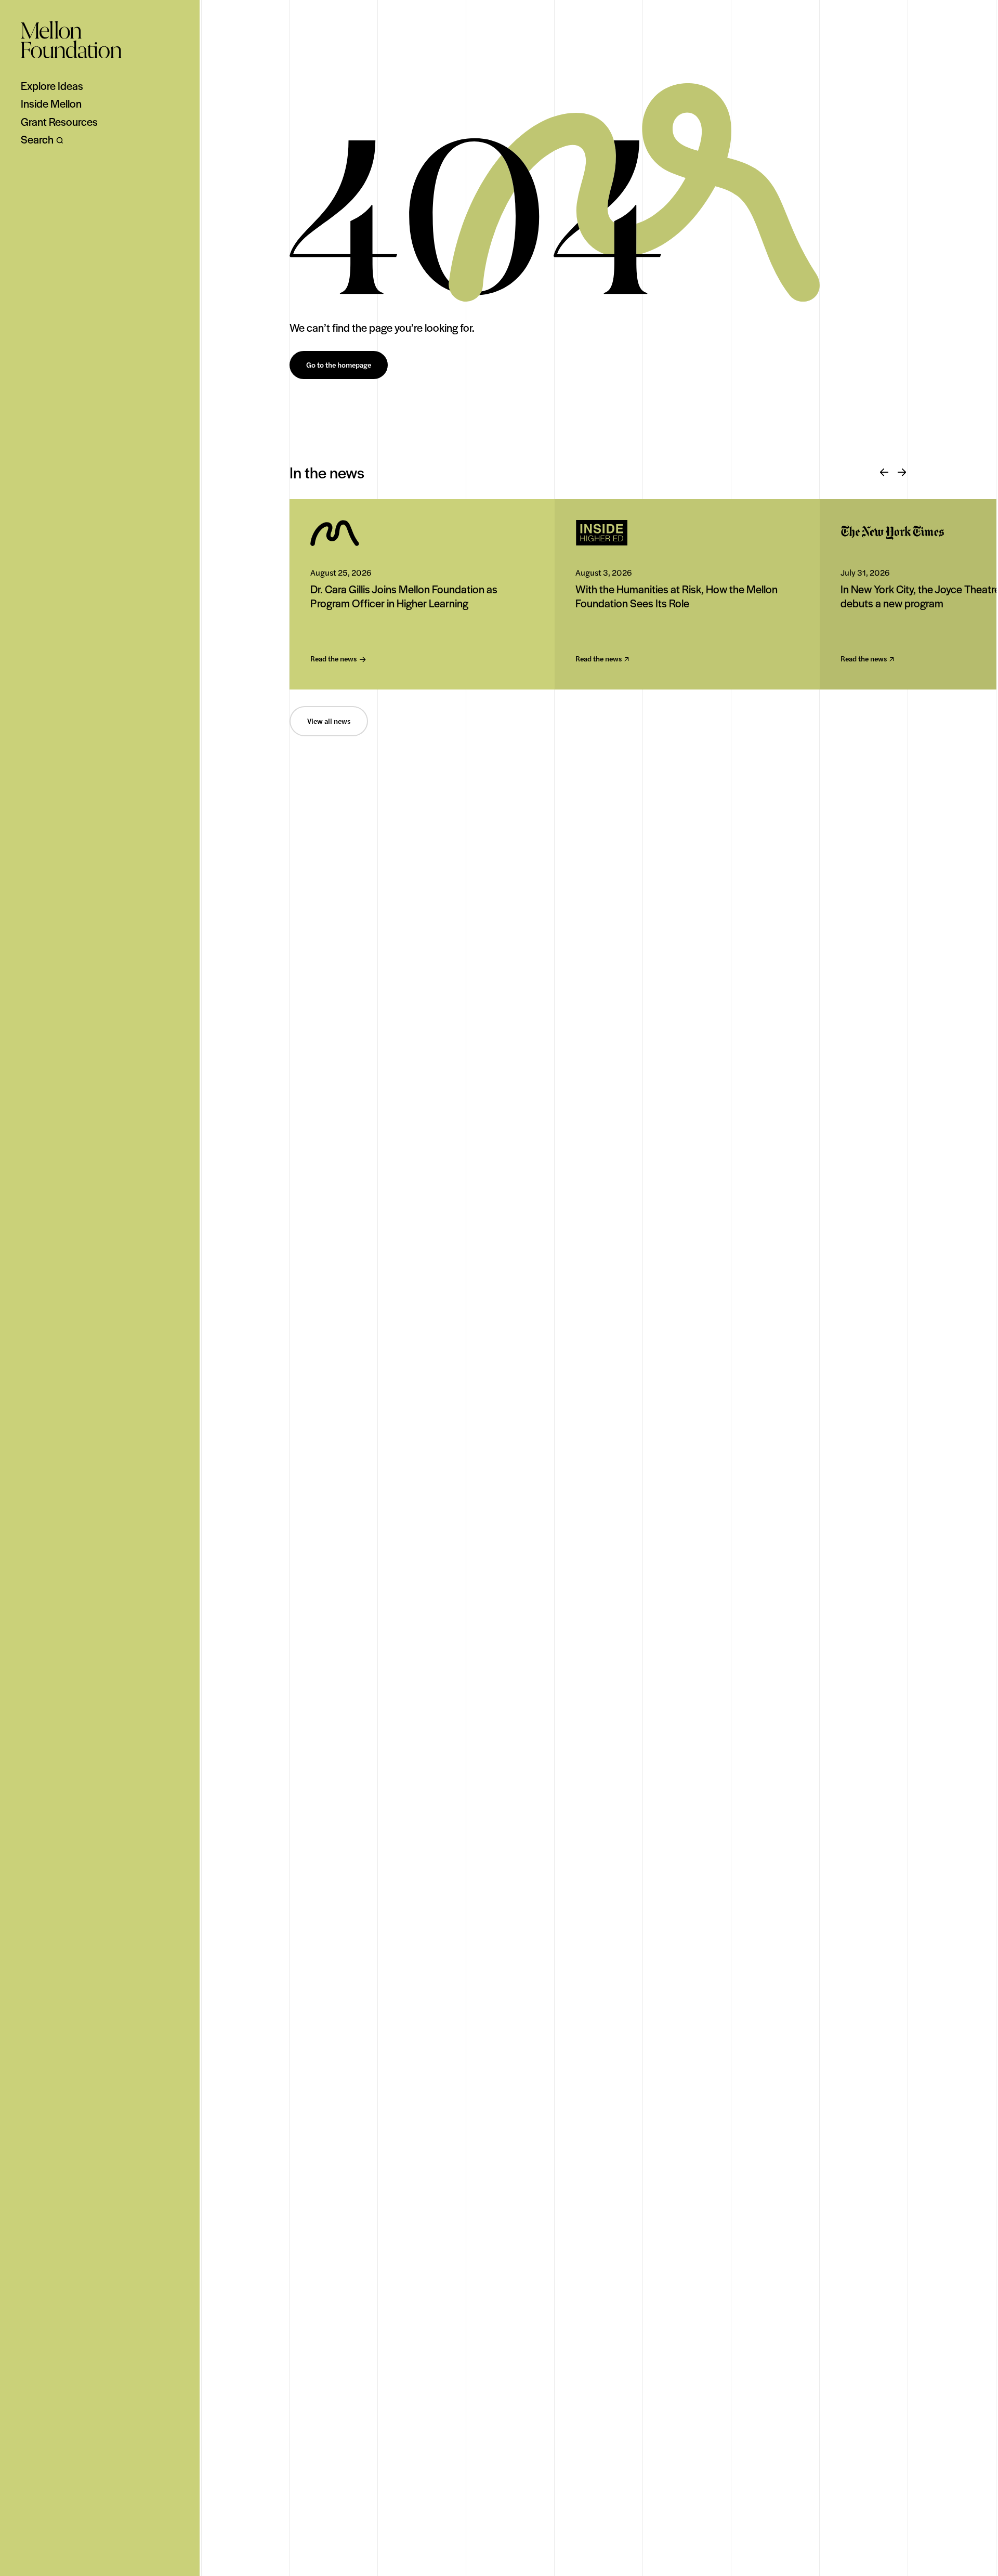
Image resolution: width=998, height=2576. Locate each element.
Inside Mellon (51, 103)
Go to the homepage (339, 365)
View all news (329, 721)
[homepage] (71, 40)
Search (37, 139)
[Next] (902, 473)
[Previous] (884, 473)
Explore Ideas (52, 86)
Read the (333, 659)
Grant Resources (59, 122)
